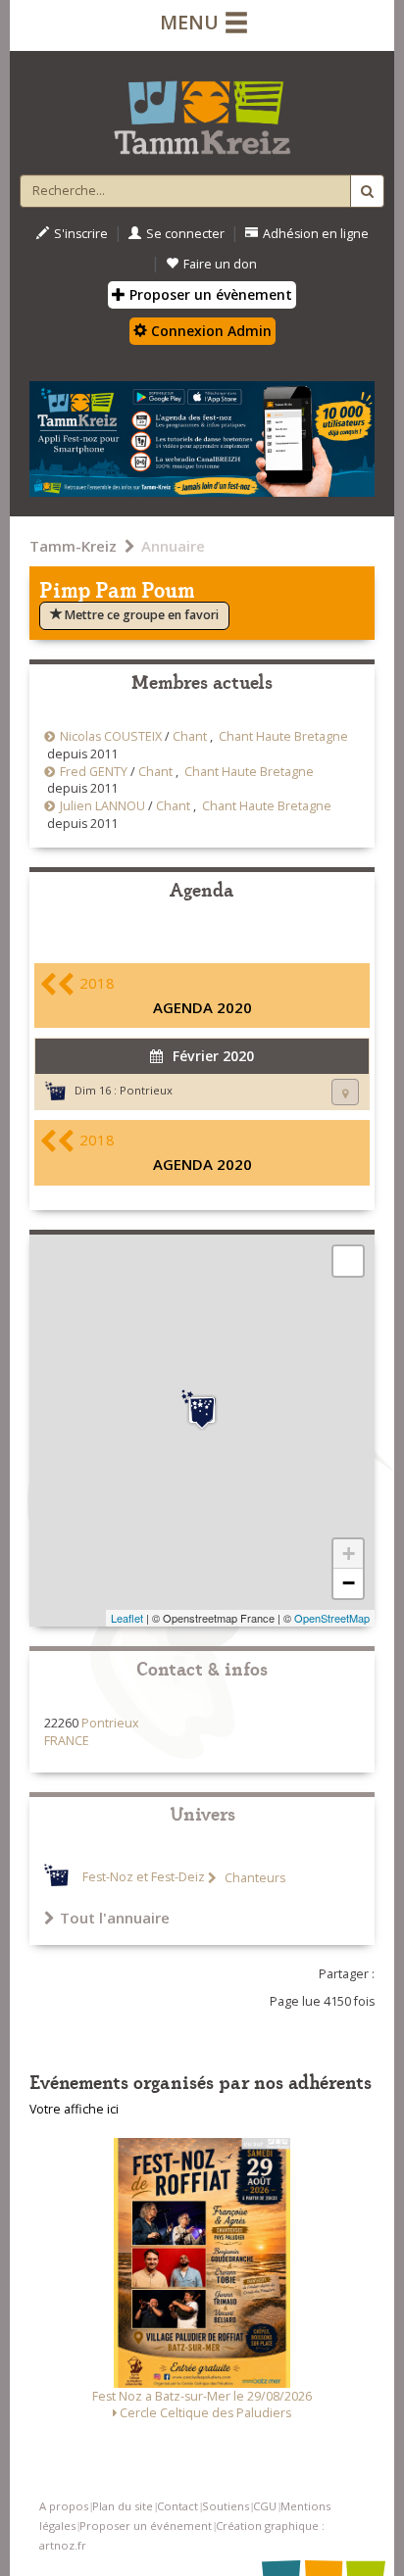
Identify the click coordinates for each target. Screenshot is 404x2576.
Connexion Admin (209, 331)
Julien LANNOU (102, 806)
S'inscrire (81, 234)
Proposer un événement (146, 2526)
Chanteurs (253, 1878)
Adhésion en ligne (316, 234)
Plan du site (123, 2506)
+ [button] (349, 1554)
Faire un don (220, 264)
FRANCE (67, 1741)
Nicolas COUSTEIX (111, 736)
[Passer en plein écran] (348, 1261)
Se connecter (185, 234)
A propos (64, 2506)
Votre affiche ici (74, 2109)
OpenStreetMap (332, 1618)
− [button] (349, 1583)
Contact (177, 2506)
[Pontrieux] (202, 1410)
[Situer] (345, 1092)
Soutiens (226, 2506)
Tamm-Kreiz (73, 546)
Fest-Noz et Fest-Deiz (144, 1878)
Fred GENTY (94, 772)
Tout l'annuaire (115, 1918)
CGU (265, 2506)
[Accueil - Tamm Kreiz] (202, 110)
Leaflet (127, 1618)
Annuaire (173, 546)
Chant (190, 736)
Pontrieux (146, 1090)
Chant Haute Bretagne (283, 736)
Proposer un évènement (209, 294)
